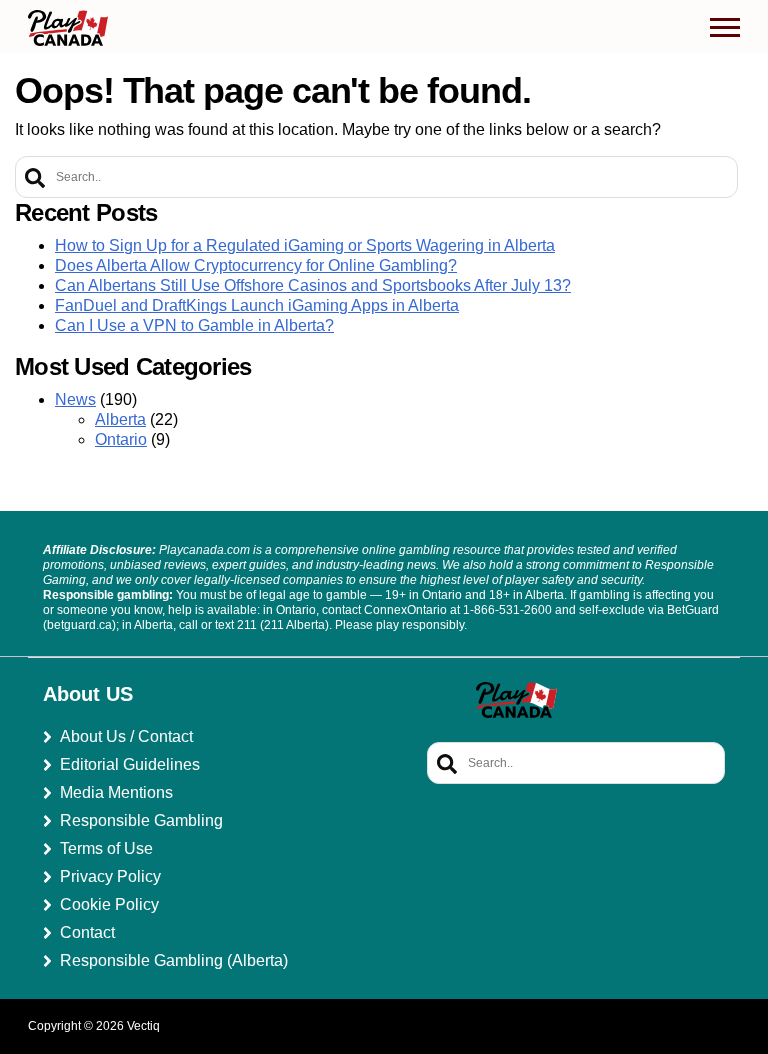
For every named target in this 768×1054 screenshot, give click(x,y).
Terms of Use (106, 848)
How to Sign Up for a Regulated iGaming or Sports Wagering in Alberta (305, 245)
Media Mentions (116, 792)
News (75, 399)
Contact (87, 932)
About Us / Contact (126, 736)
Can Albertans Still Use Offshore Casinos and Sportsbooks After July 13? (313, 285)
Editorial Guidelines (130, 764)
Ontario (121, 439)
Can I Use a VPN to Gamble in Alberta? (194, 325)
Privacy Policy (110, 876)
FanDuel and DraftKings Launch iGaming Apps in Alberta (257, 305)
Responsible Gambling (141, 820)
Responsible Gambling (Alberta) (174, 960)
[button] (725, 28)
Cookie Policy (109, 904)
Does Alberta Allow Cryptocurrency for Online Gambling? (256, 265)
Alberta (120, 419)
